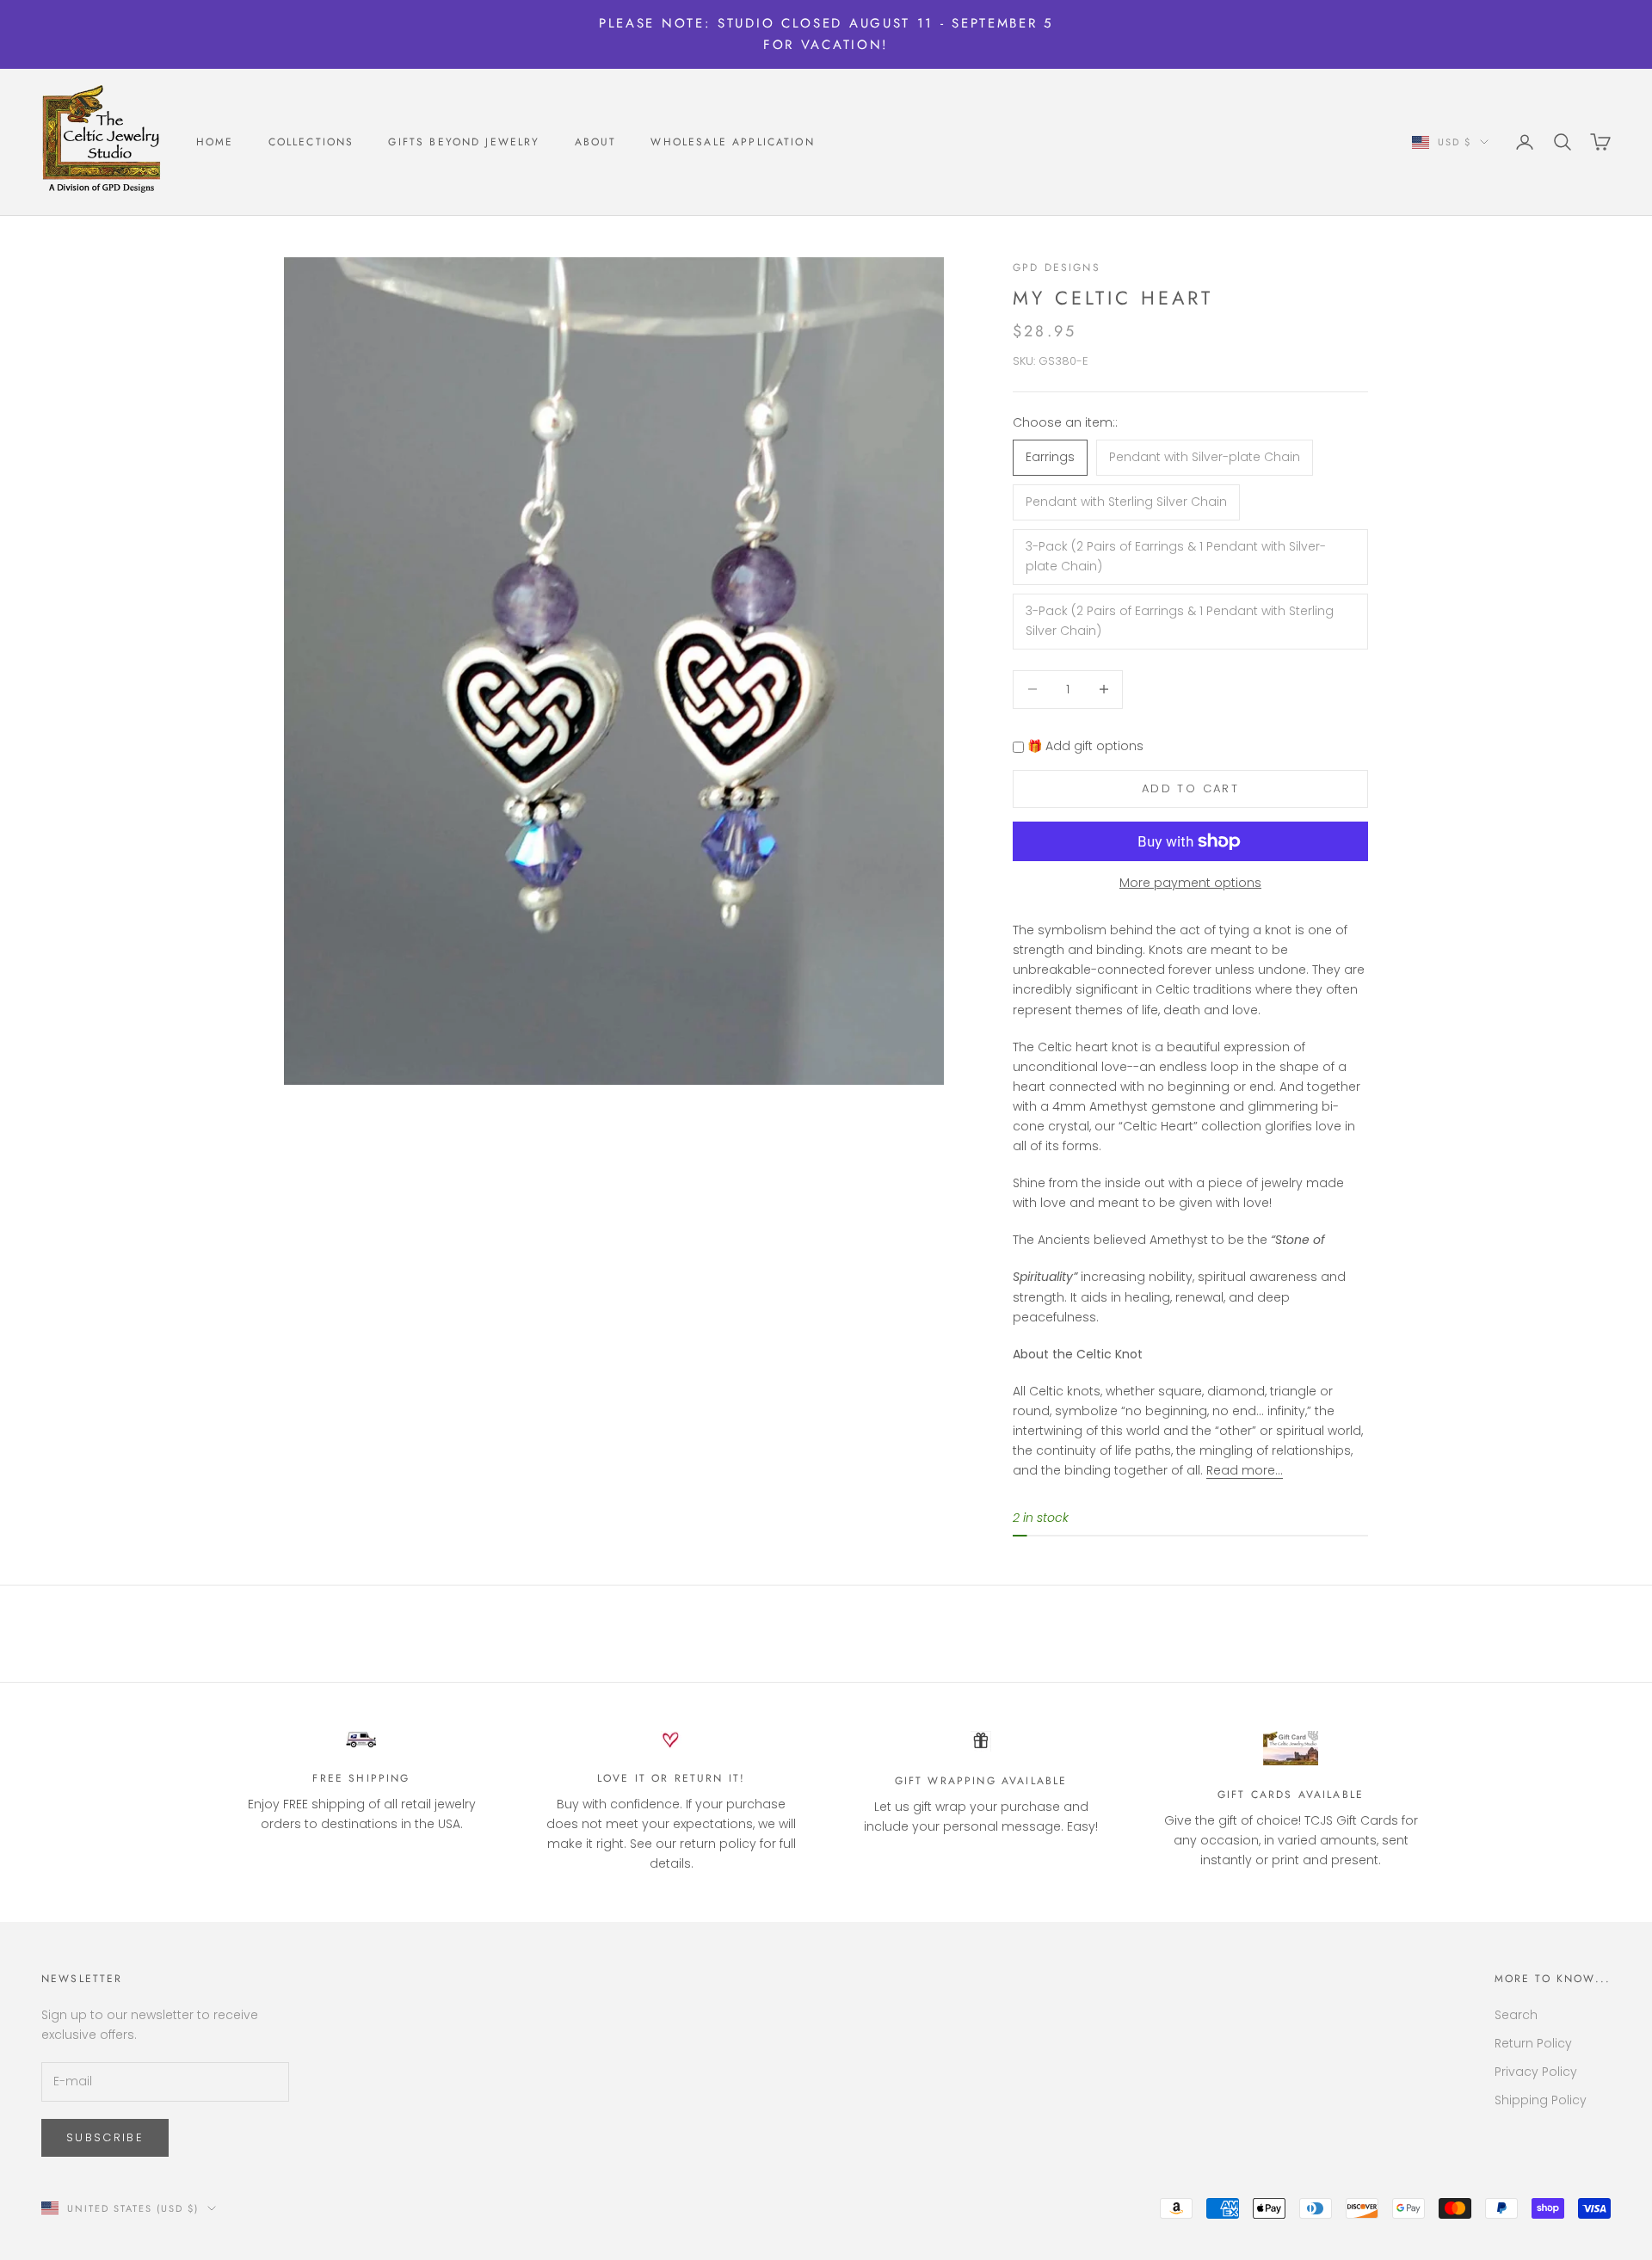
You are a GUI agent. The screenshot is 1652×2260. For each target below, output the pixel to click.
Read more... (1245, 1470)
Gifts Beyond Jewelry (464, 142)
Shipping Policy (1541, 2100)
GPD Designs (1057, 268)
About (596, 142)
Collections (311, 142)
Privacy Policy (1536, 2072)
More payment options (1190, 883)
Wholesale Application (732, 142)
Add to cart (1190, 788)
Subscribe (105, 2137)
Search (1516, 2015)
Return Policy (1533, 2043)
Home (215, 142)
